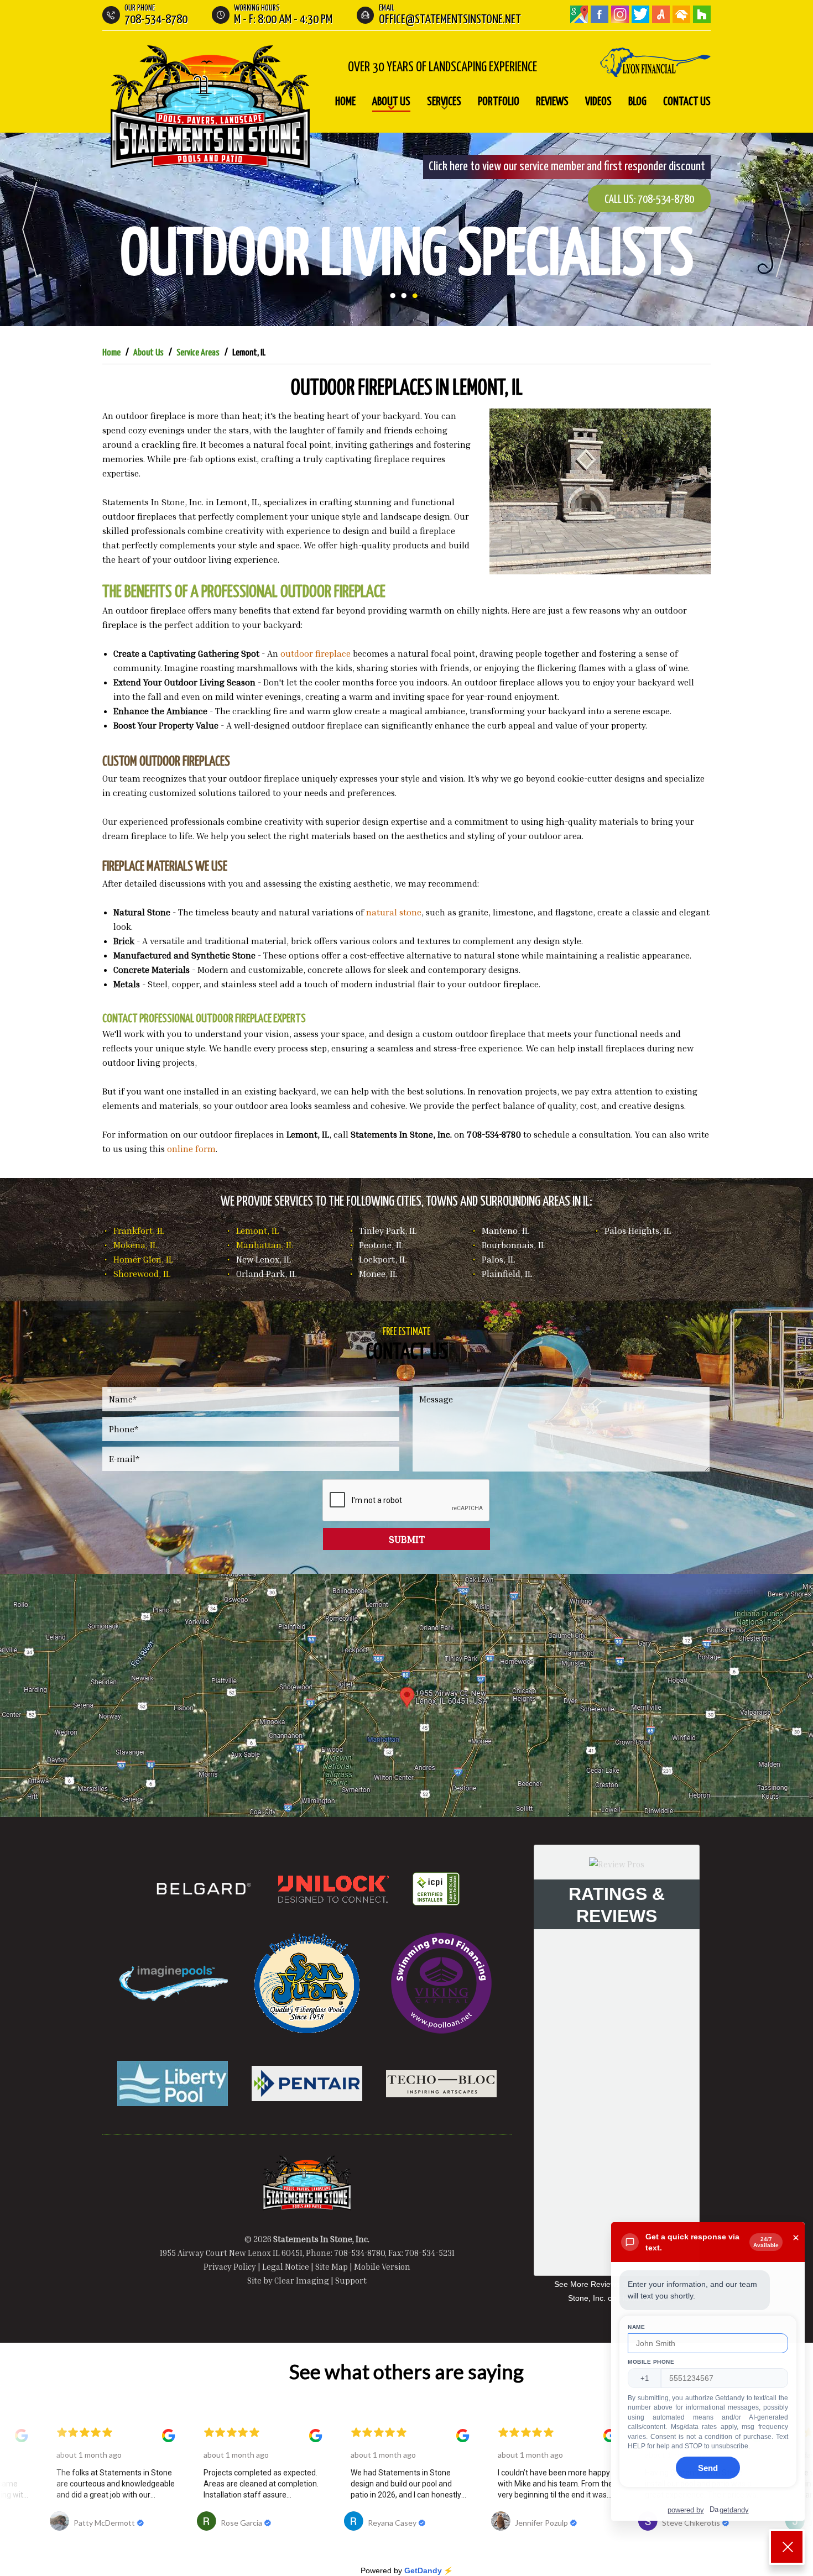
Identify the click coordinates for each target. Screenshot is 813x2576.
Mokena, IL (135, 1245)
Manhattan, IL (265, 1245)
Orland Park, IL (266, 1274)
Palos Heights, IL (638, 1231)
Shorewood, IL (142, 1274)
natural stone (394, 912)
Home (345, 102)
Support (351, 2280)
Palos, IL (498, 1259)
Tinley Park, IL (388, 1231)
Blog (637, 102)
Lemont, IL (257, 1231)
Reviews (552, 102)
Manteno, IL (505, 1231)
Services (444, 102)
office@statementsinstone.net (450, 20)
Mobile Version (382, 2266)
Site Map (332, 2266)
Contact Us (687, 102)
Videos (598, 102)
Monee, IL (378, 1274)
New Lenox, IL (264, 1259)
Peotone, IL (381, 1245)
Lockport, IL (383, 1259)
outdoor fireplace (316, 653)
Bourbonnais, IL (514, 1245)
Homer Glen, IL (143, 1259)
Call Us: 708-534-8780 (649, 200)
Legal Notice (286, 2266)
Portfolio (499, 102)
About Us (391, 102)
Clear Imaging (302, 2280)
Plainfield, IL (507, 1274)
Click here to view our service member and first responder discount (567, 167)
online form (191, 1149)
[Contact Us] (406, 1695)
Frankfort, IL (139, 1231)
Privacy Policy (230, 2266)
